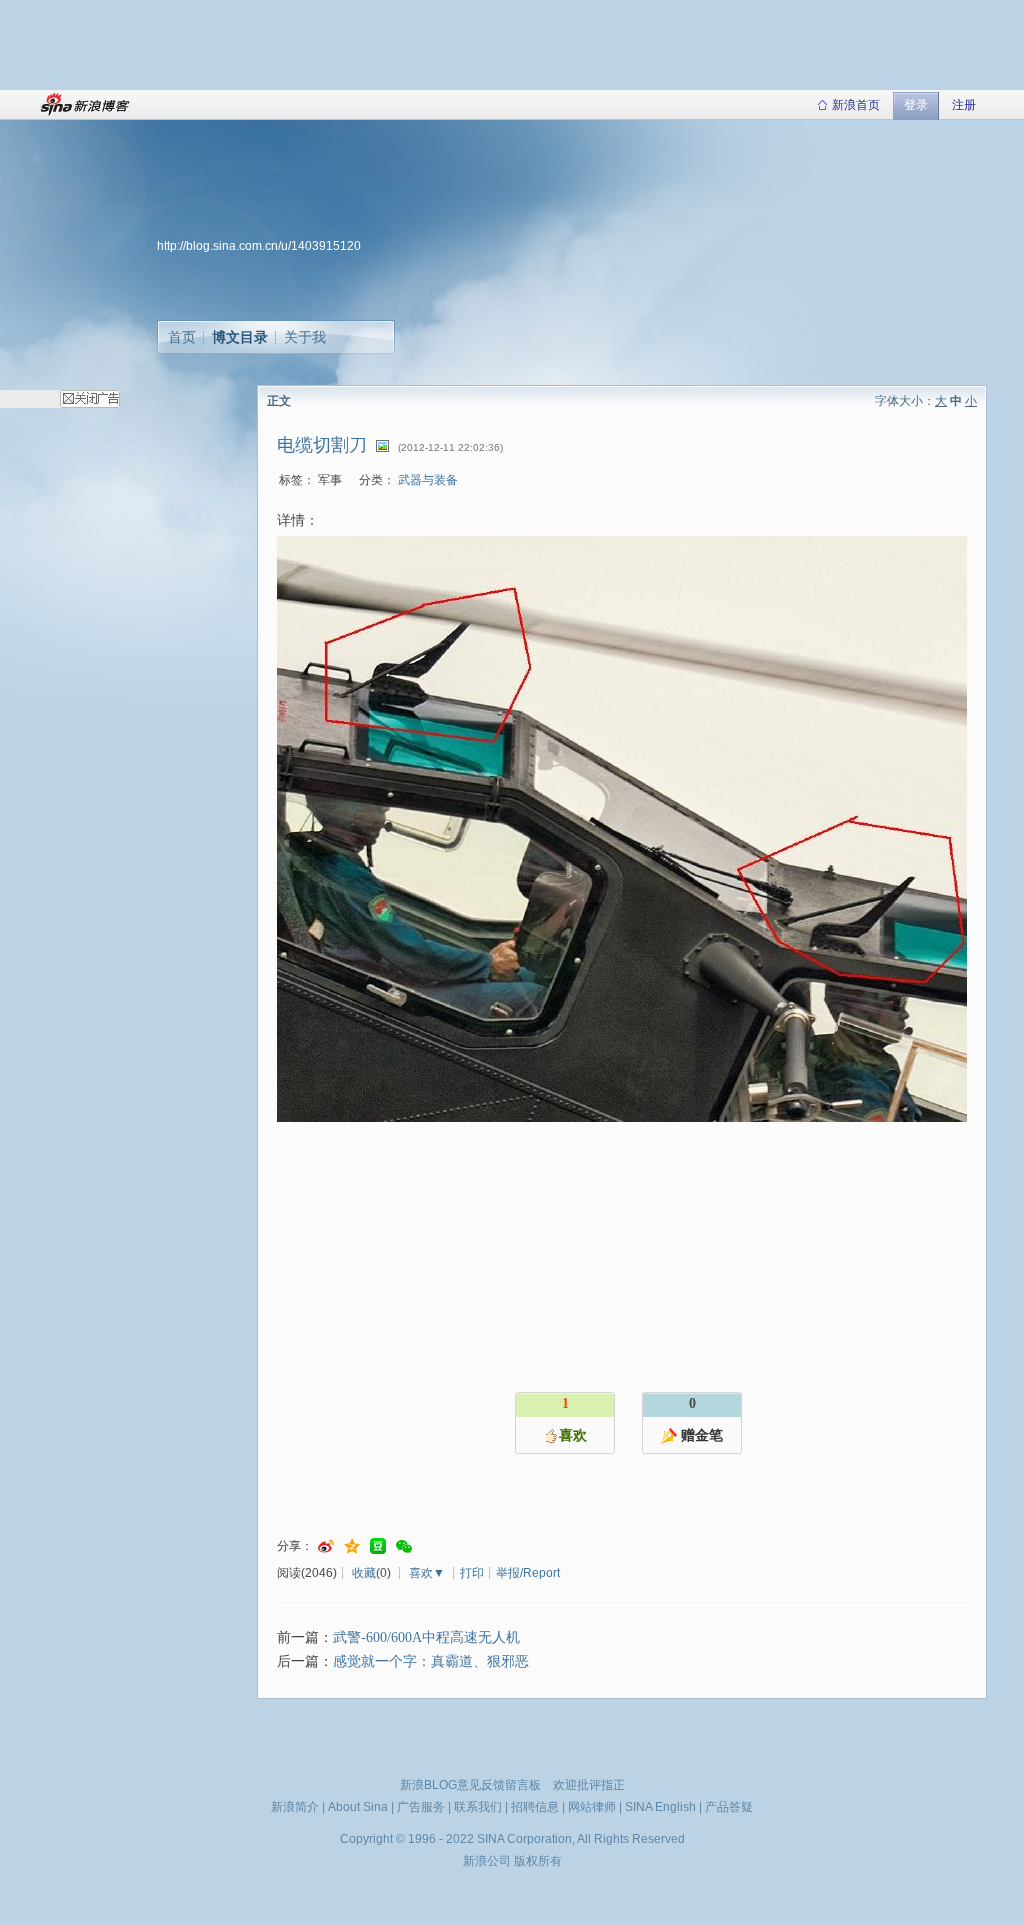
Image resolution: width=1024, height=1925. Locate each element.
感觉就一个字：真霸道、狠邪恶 (431, 1661)
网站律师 (592, 1807)
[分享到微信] (404, 1546)
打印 (472, 1573)
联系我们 (478, 1807)
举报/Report (528, 1573)
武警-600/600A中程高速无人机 (426, 1637)
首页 (182, 337)
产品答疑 (729, 1807)
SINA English (660, 1807)
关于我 (305, 337)
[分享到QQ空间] (352, 1546)
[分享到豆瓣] (378, 1546)
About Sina (358, 1807)
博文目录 (240, 337)
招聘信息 (535, 1807)
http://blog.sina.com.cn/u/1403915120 (259, 246)
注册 (964, 105)
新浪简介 (295, 1807)
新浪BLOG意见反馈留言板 (470, 1785)
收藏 (364, 1573)
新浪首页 (856, 105)
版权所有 (538, 1861)
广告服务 (421, 1807)
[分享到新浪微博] (326, 1546)
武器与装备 (428, 480)
